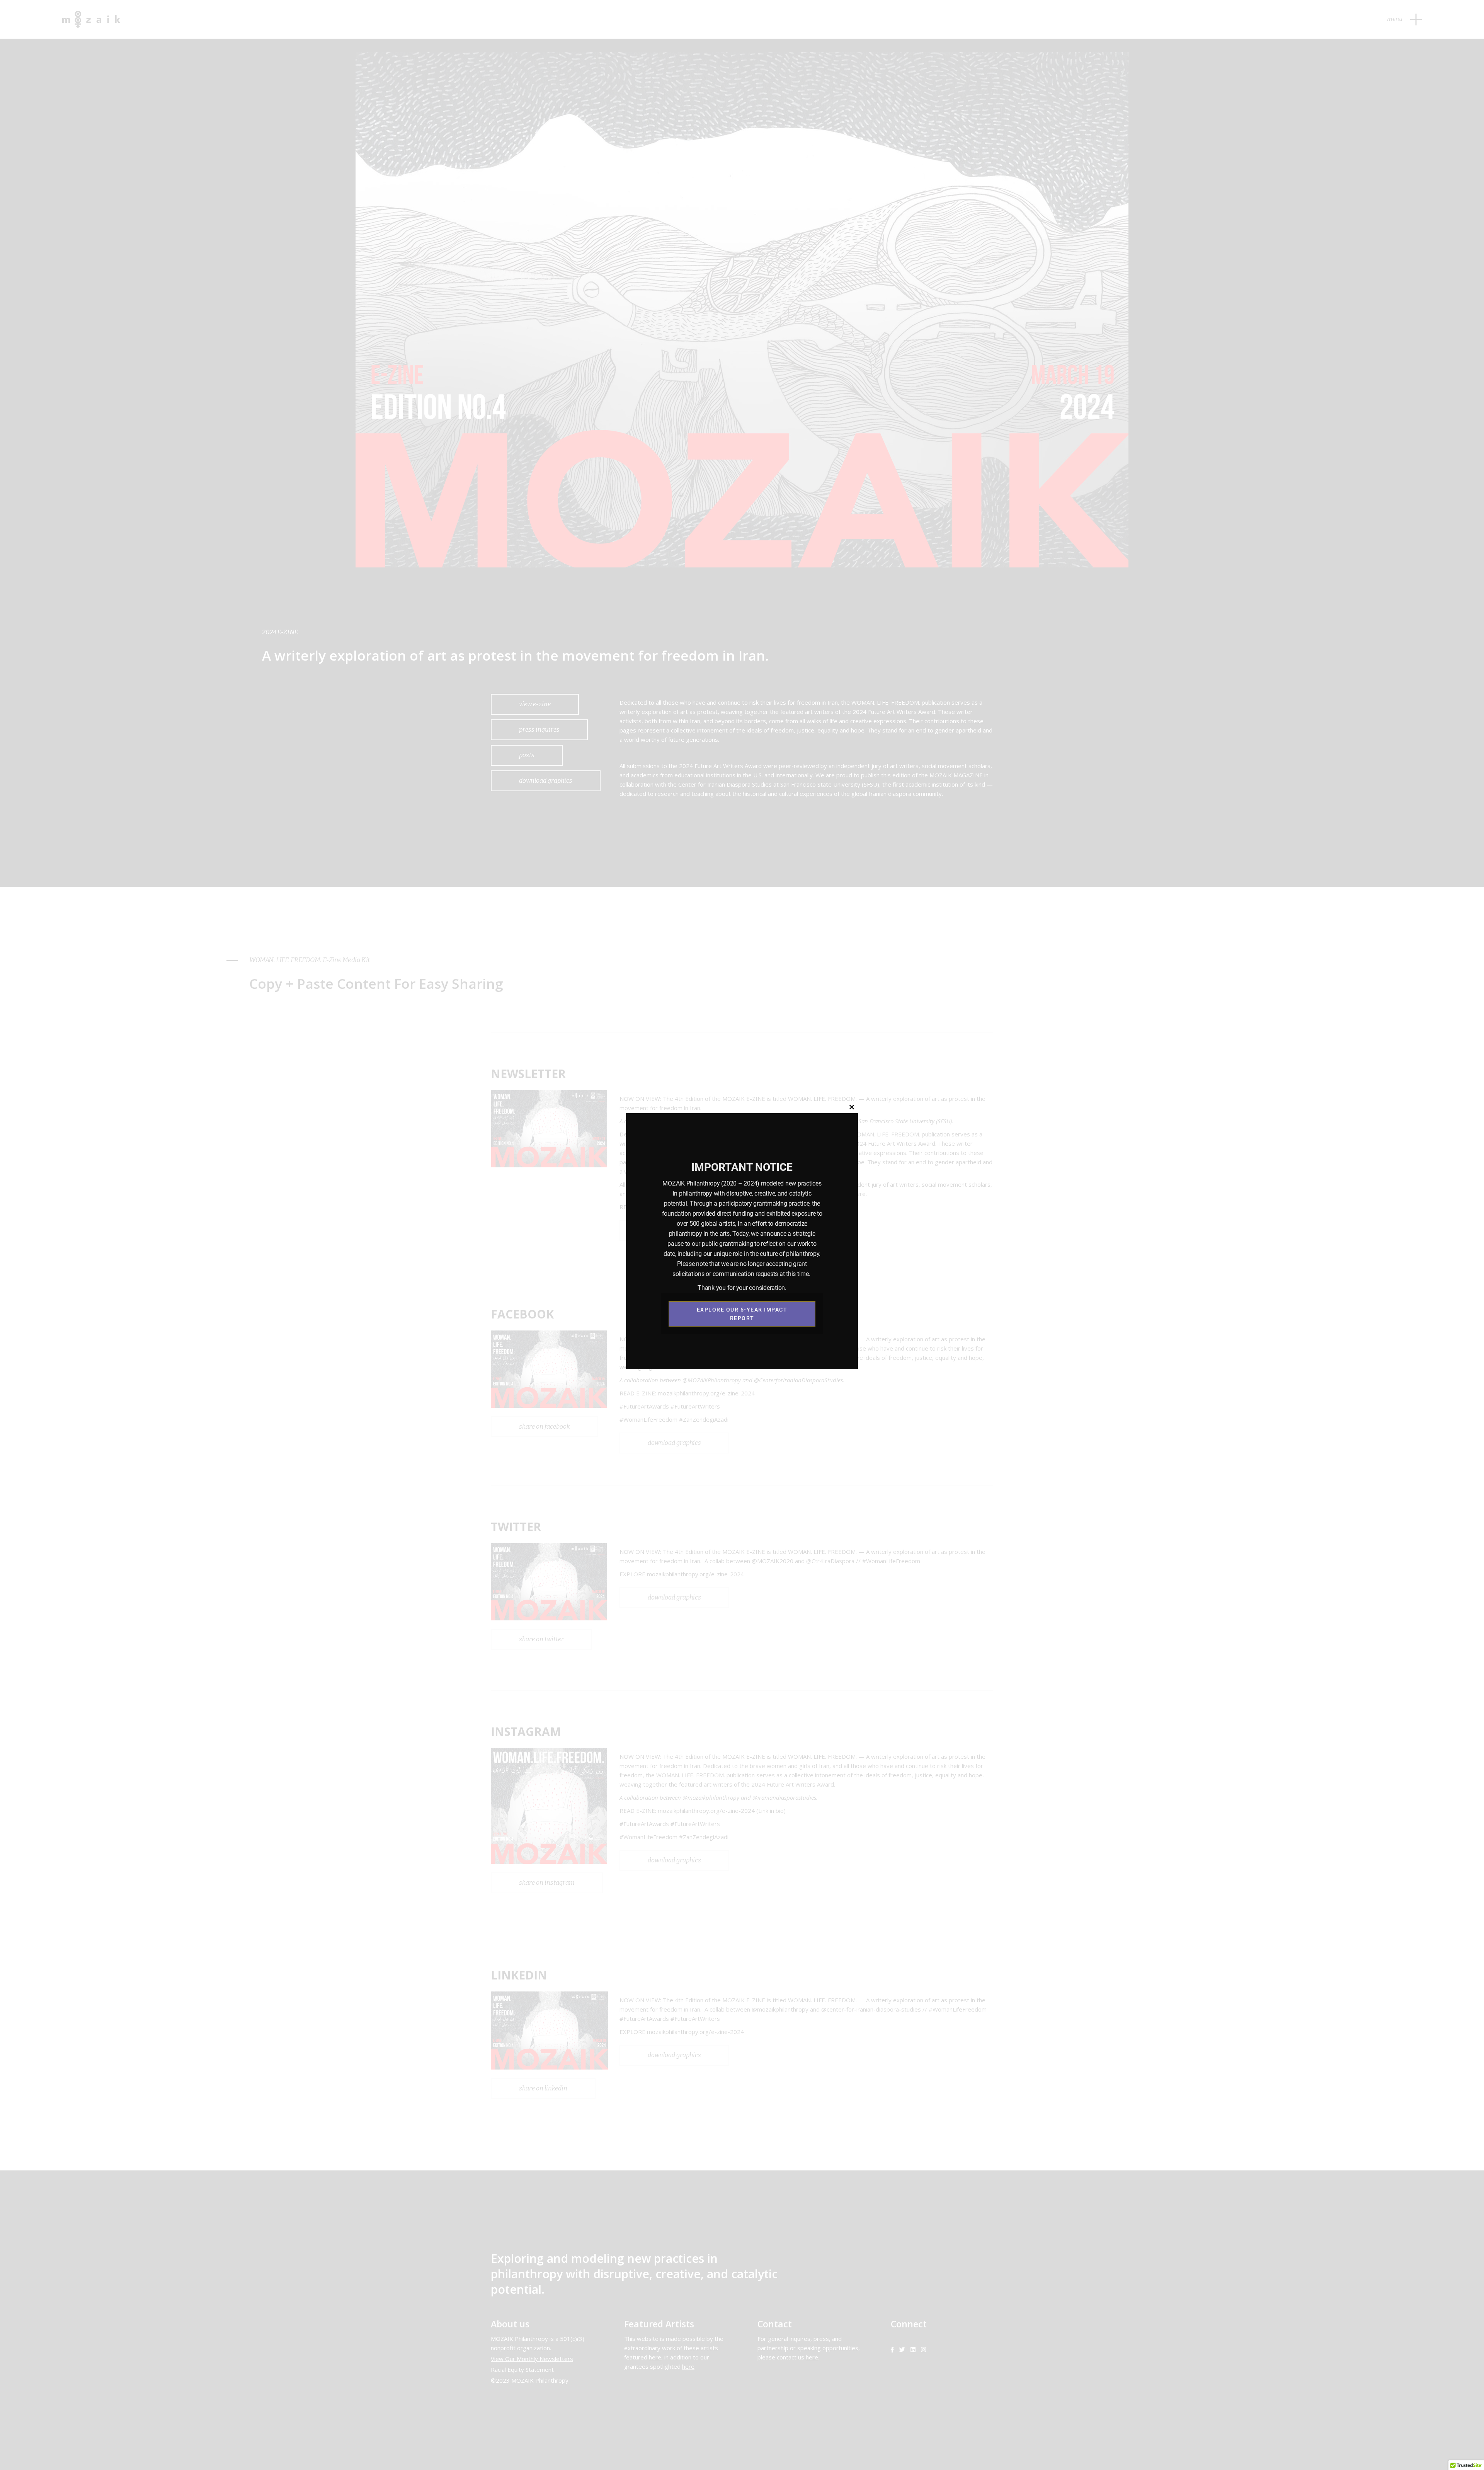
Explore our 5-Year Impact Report (742, 1314)
